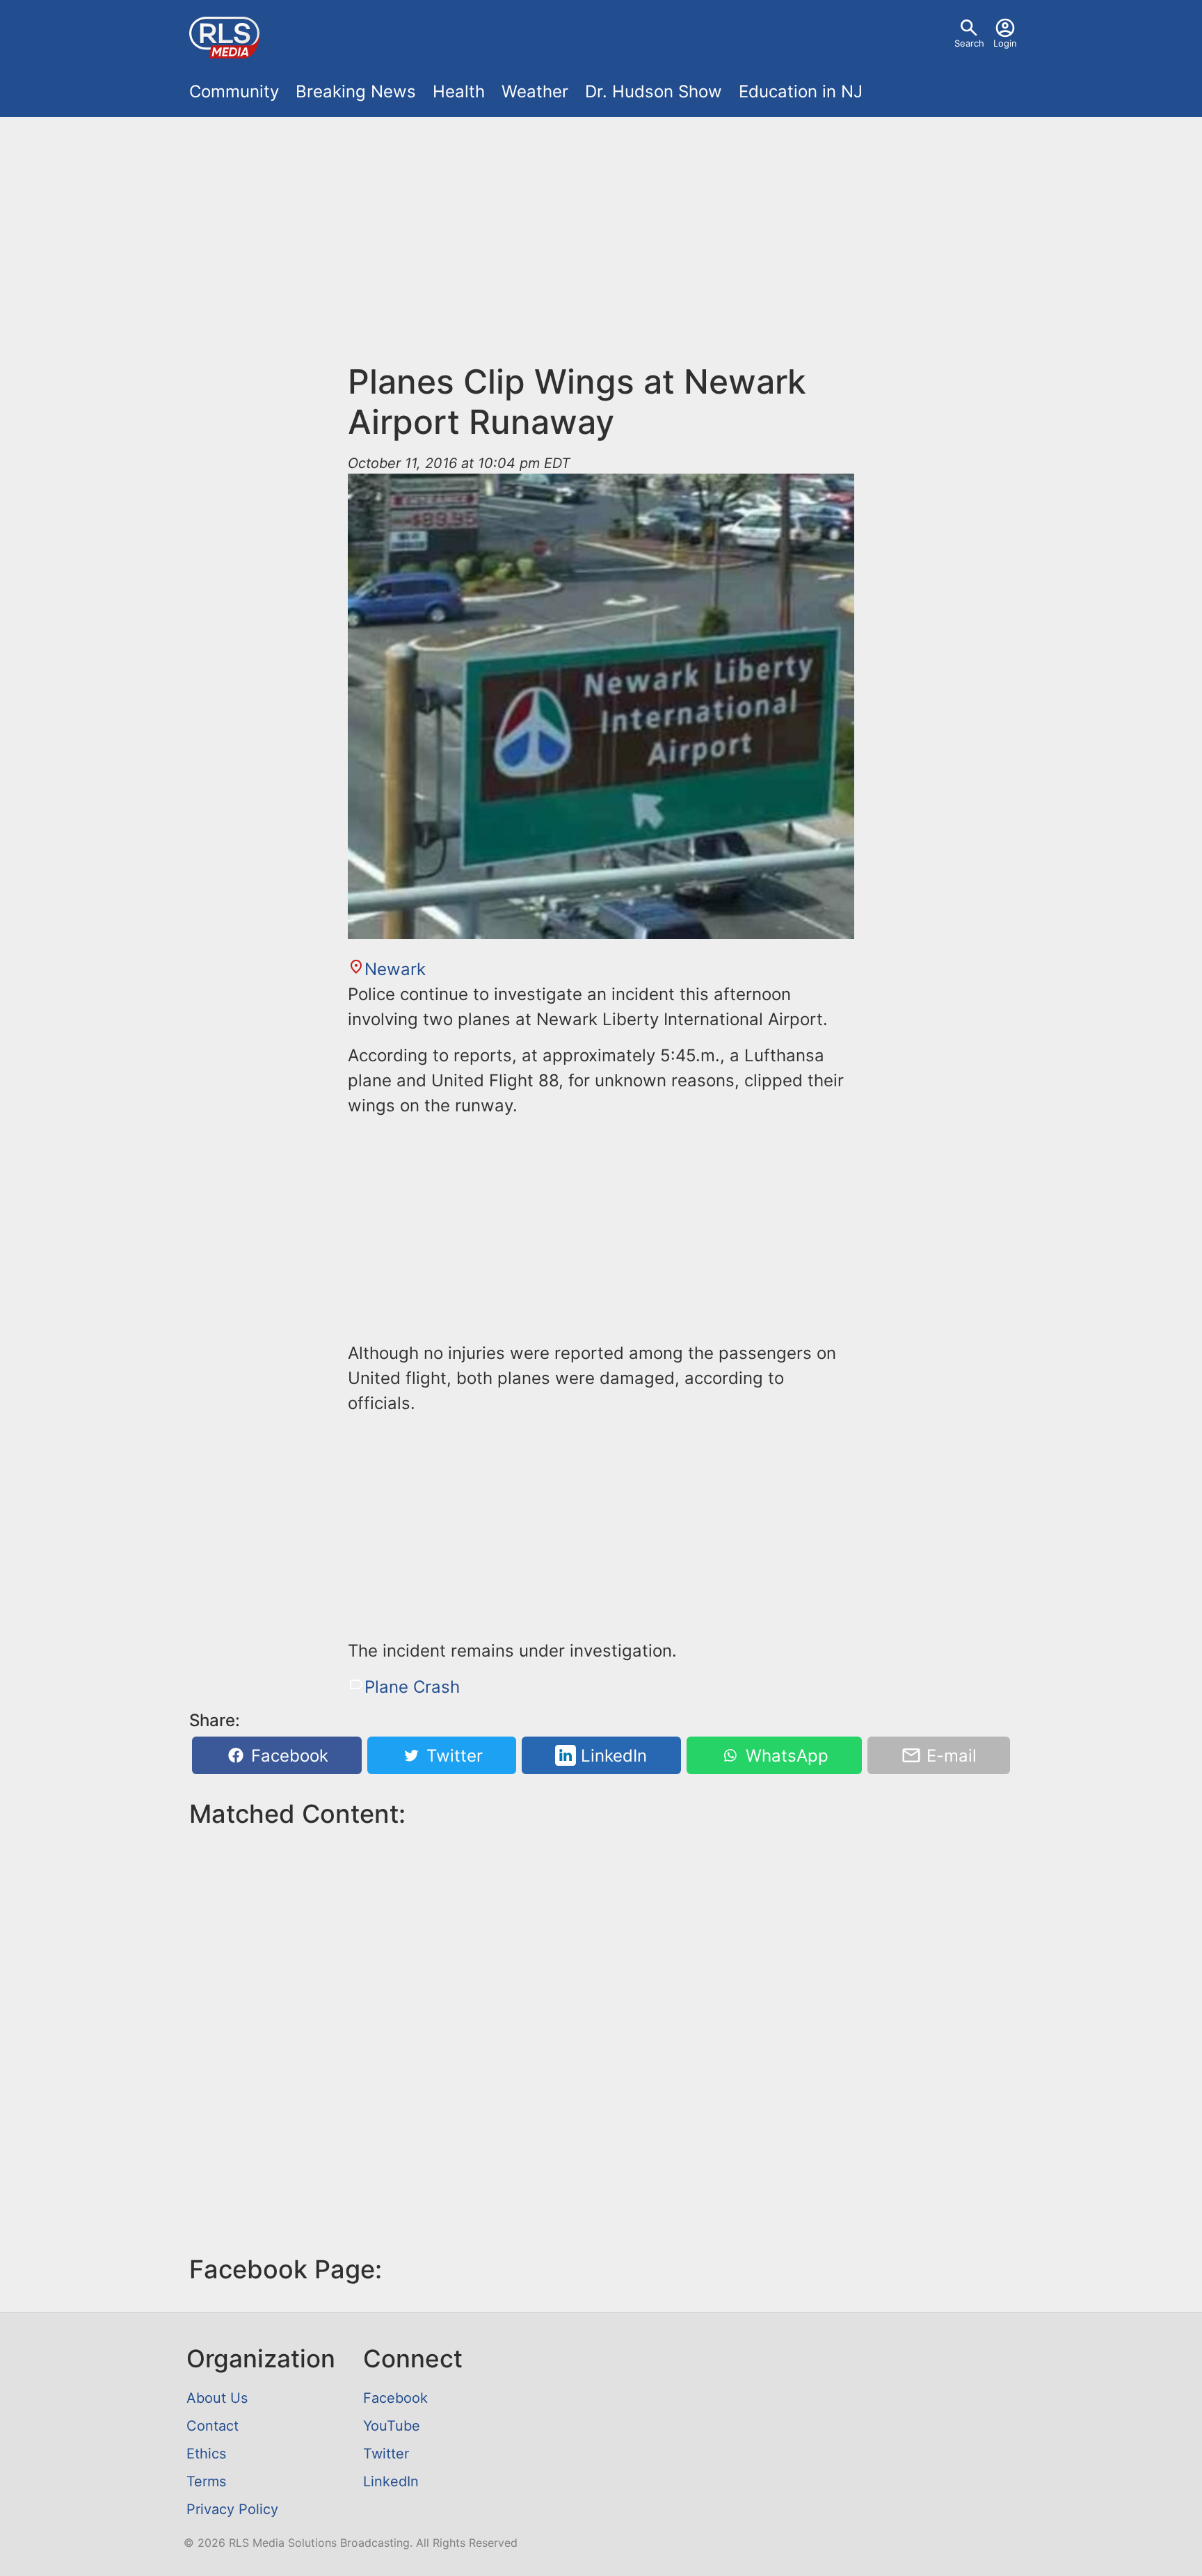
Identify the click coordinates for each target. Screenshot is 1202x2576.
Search (969, 43)
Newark (395, 969)
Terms (206, 2481)
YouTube (392, 2426)
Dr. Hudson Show (654, 91)
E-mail (949, 1756)
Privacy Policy (232, 2509)
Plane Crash (412, 1687)
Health (459, 91)
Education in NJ (801, 91)
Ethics (206, 2454)
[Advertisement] (601, 231)
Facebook (287, 1756)
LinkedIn (611, 1756)
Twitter (452, 1756)
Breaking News (356, 91)
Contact (213, 2426)
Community (234, 91)
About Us (217, 2398)
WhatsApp (785, 1756)
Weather (535, 91)
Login (1005, 43)
